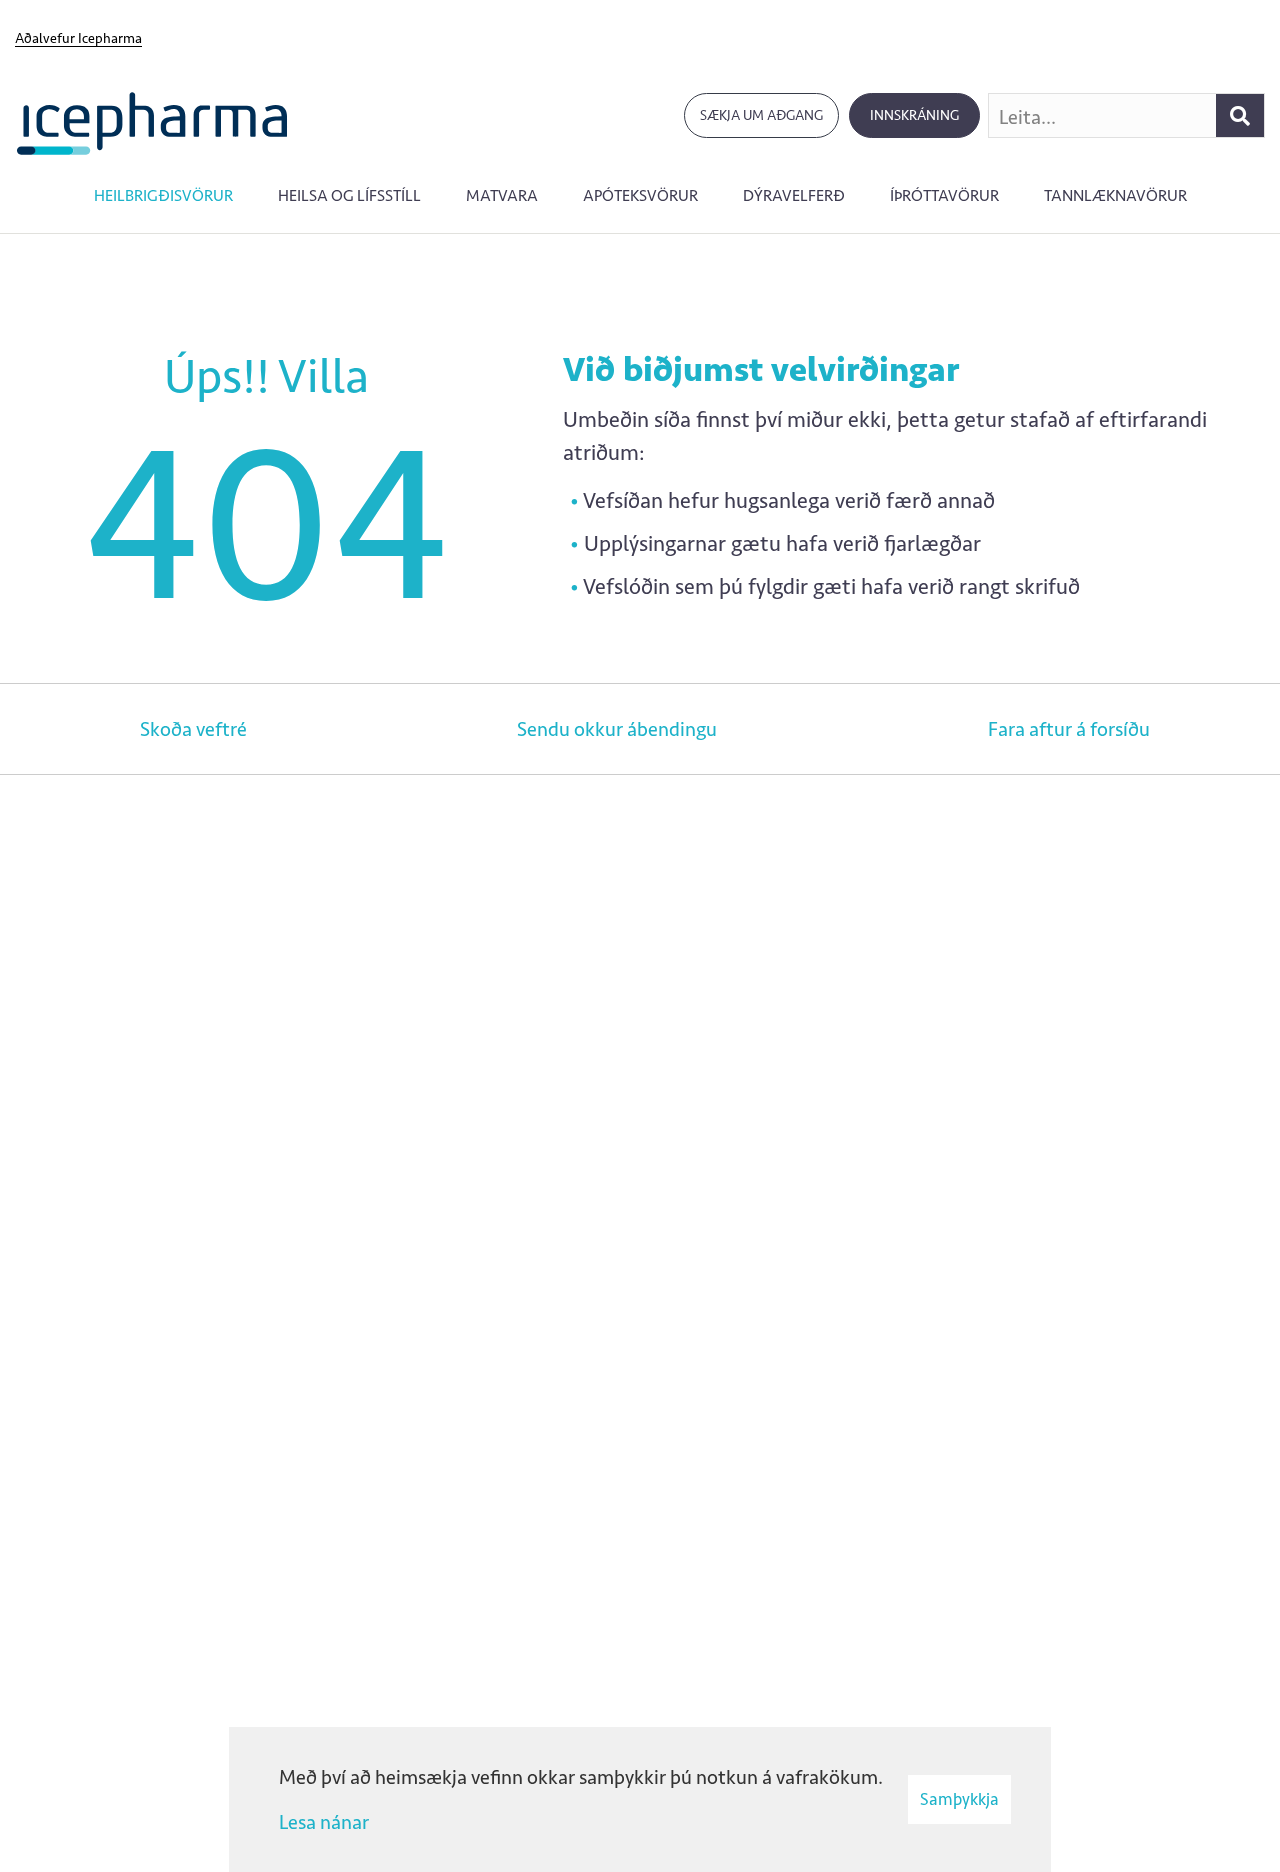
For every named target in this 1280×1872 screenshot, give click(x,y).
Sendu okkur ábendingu (617, 729)
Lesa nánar (324, 1822)
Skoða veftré (193, 729)
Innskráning (914, 115)
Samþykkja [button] (959, 1799)
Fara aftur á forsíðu (1069, 729)
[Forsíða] (152, 121)
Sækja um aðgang (761, 115)
